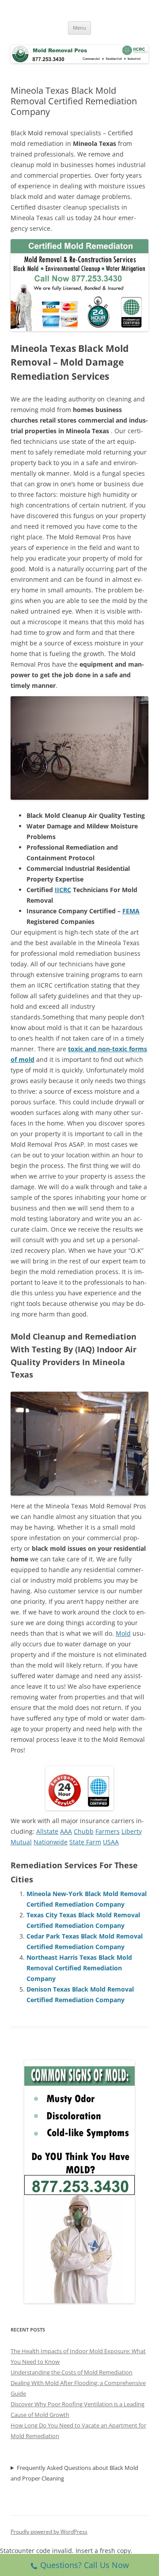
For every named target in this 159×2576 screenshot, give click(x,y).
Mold (123, 1633)
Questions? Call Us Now (85, 2565)
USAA (111, 1842)
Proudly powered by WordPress (49, 2532)
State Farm (85, 1842)
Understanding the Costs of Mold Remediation (72, 2372)
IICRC (63, 890)
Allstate (47, 1831)
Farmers (108, 1831)
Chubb (84, 1831)
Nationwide (51, 1842)
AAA (66, 1831)
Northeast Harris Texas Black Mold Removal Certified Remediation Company (79, 1968)
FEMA (131, 911)
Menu (79, 28)
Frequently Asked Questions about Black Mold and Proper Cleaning (74, 2473)
